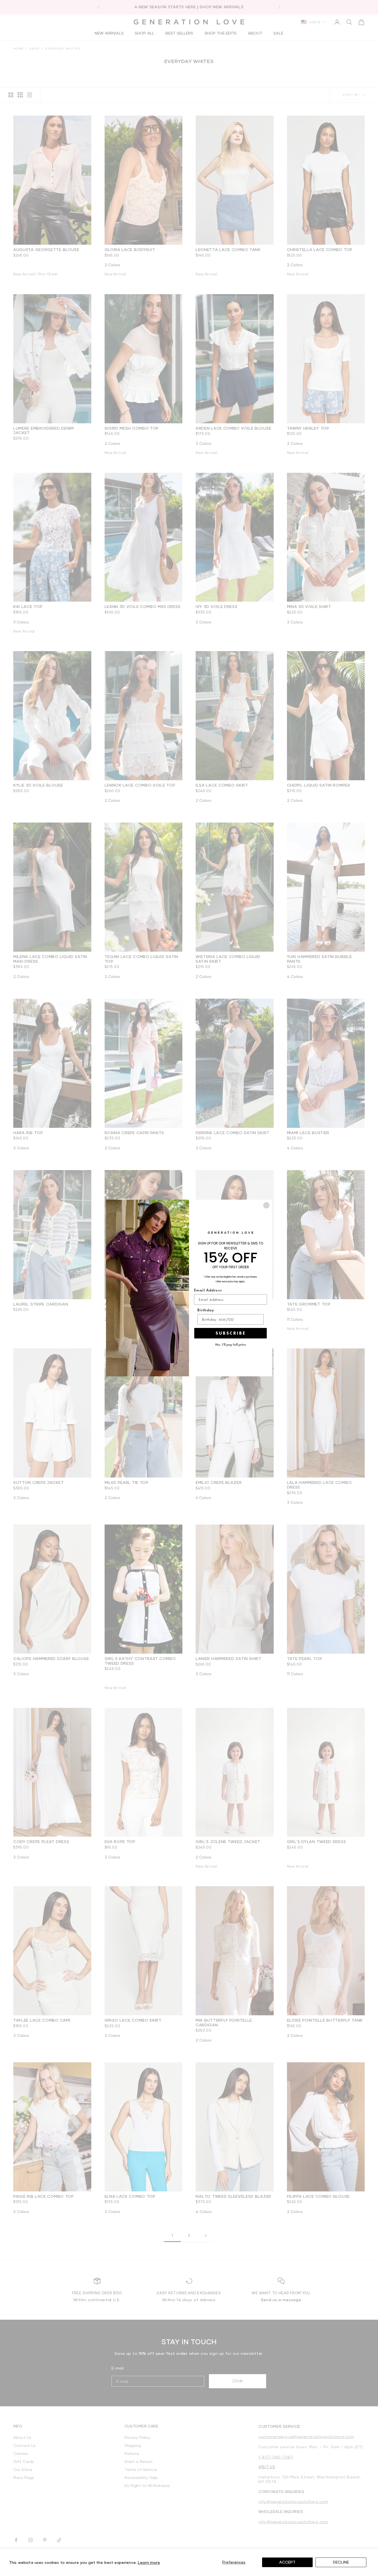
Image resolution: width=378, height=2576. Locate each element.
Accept (287, 2562)
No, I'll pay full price (231, 1345)
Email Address (208, 1290)
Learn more (149, 2562)
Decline (341, 2562)
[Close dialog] (266, 1205)
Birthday (206, 1310)
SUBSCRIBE (231, 1333)
